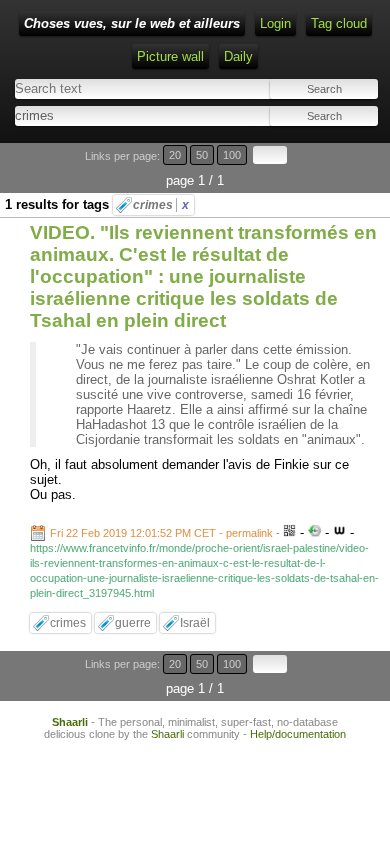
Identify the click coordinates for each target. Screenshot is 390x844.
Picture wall (170, 56)
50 (202, 155)
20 (175, 155)
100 (232, 155)
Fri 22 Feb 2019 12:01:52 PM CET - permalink (161, 533)
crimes (161, 205)
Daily (238, 56)
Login (275, 23)
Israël (195, 623)
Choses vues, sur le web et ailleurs (132, 23)
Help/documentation (298, 734)
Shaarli (70, 722)
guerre (133, 623)
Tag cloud (339, 23)
